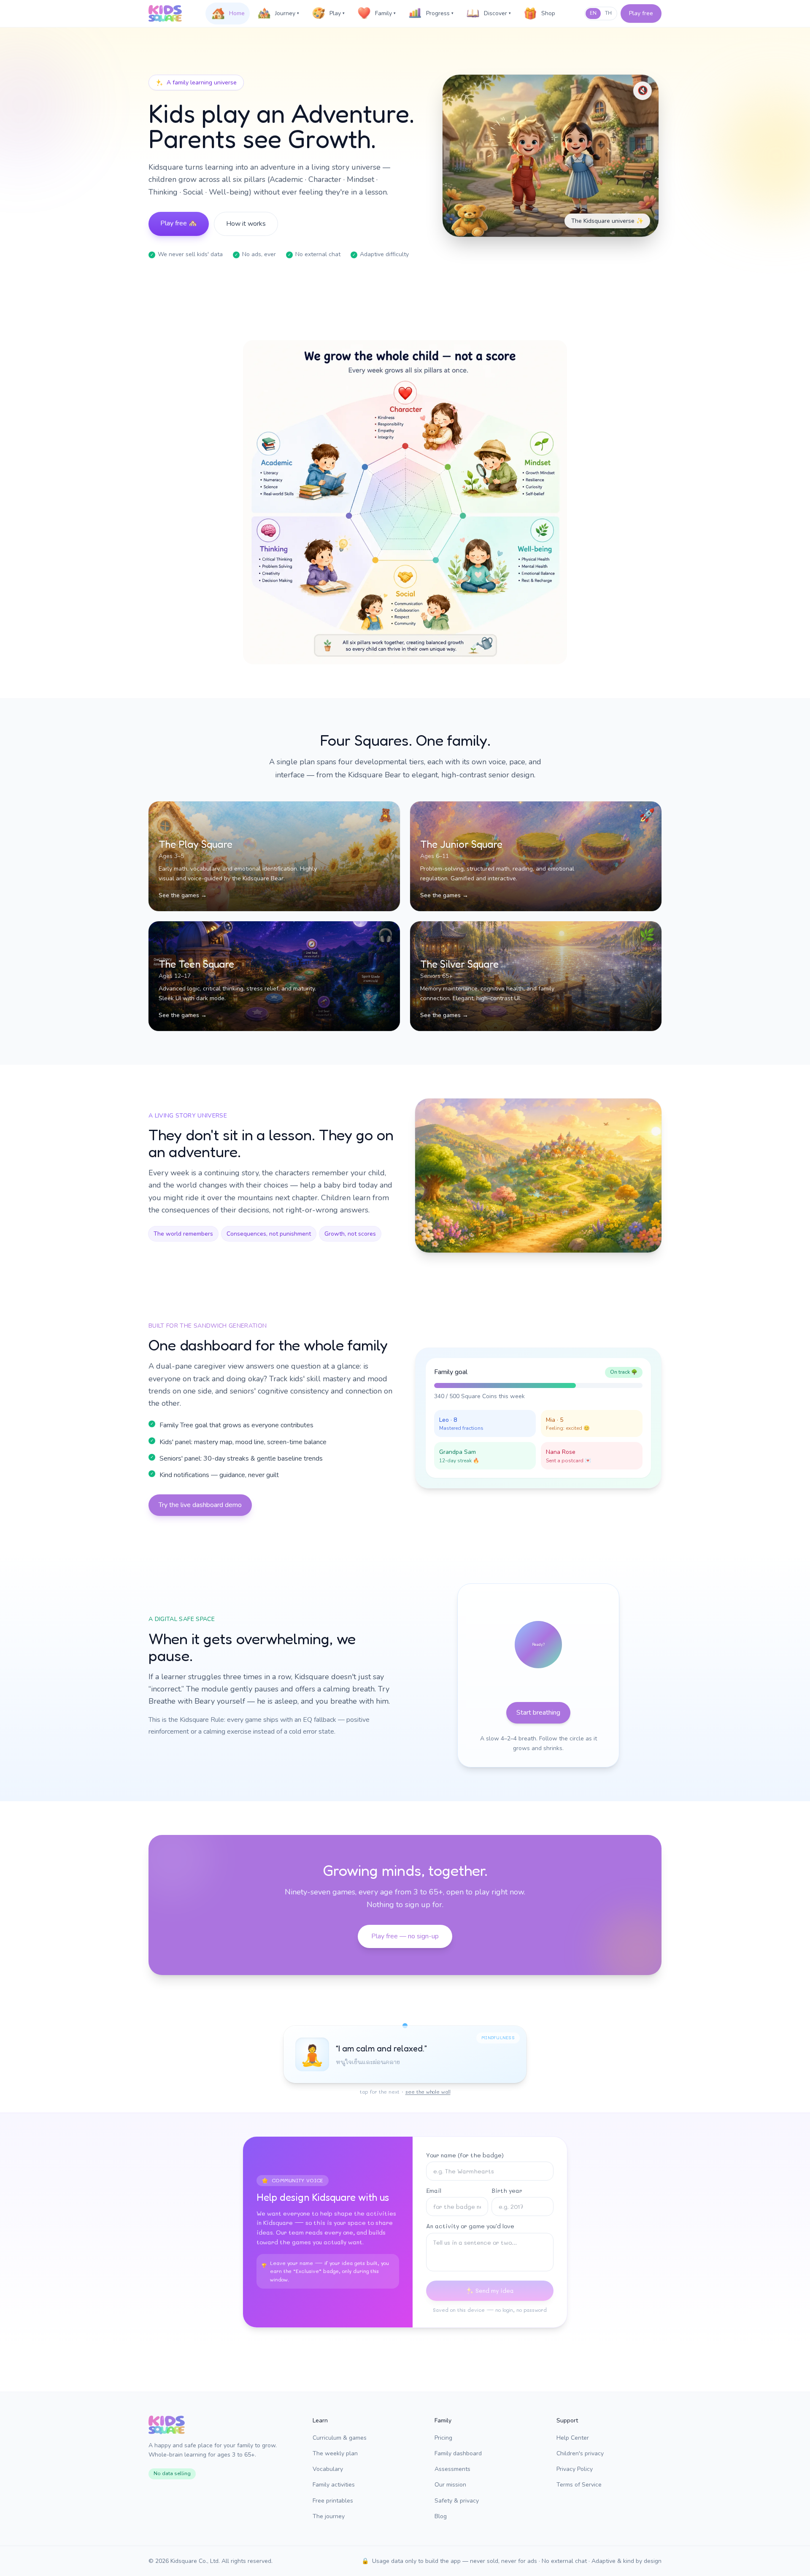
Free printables (333, 2501)
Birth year (507, 2190)
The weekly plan (335, 2453)
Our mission (450, 2485)
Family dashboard (458, 2453)
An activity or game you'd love (470, 2226)
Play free (641, 13)
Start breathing (538, 1713)
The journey (329, 2516)
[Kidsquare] (165, 14)
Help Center (573, 2438)
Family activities (334, 2485)
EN (593, 13)
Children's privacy (580, 2453)
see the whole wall (428, 2092)
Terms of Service (579, 2485)
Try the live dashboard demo (200, 1505)
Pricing (443, 2438)
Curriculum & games (340, 2438)
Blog (441, 2516)
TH (608, 13)
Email (434, 2190)
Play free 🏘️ (179, 223)
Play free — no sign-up (405, 1936)
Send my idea (495, 2291)
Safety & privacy (457, 2501)
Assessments (452, 2469)
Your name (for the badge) (465, 2155)
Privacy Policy (575, 2469)
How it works (246, 224)
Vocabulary (328, 2469)
